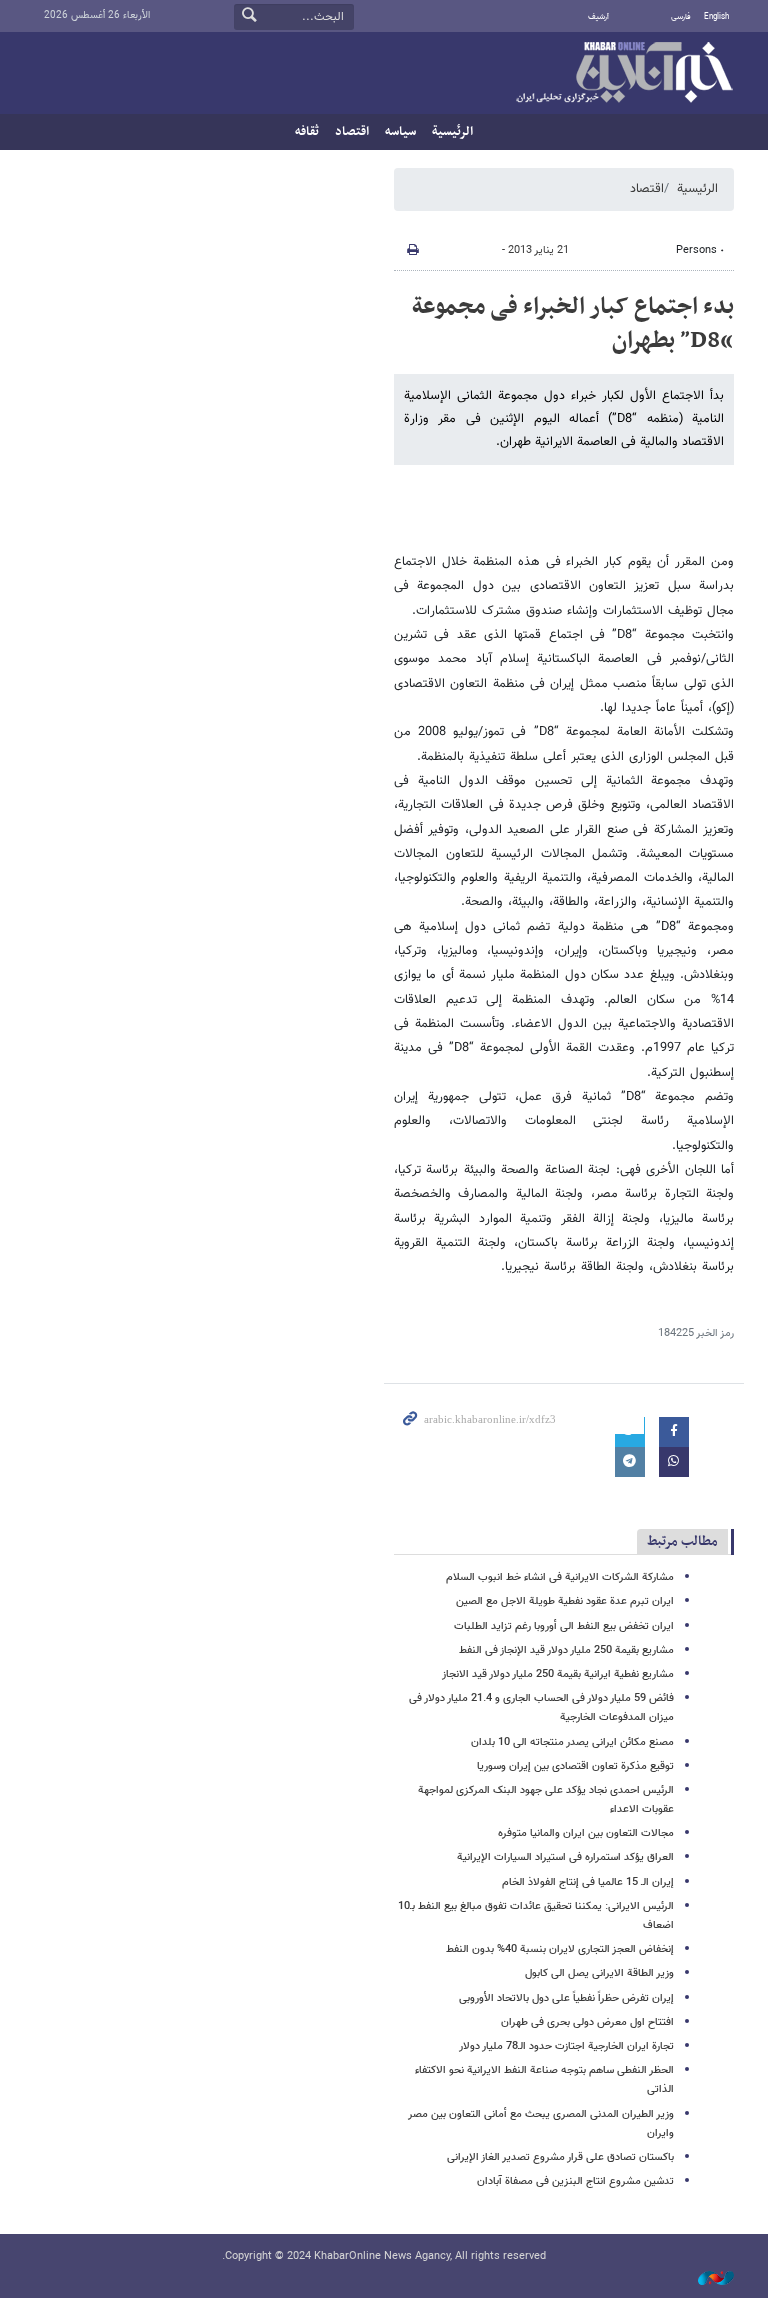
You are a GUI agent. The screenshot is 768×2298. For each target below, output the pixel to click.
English (716, 17)
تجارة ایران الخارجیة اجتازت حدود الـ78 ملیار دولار (566, 2046)
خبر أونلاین (624, 74)
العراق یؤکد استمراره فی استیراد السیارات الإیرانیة (565, 1857)
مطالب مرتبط (682, 1541)
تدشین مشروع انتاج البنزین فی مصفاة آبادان (575, 2181)
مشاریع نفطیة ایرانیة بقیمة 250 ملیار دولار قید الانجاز (558, 1674)
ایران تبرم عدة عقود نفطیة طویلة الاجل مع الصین (565, 1601)
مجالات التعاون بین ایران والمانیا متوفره (586, 1833)
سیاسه (400, 132)
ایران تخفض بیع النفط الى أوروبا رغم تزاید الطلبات (564, 1626)
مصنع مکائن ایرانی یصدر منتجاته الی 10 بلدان (572, 1742)
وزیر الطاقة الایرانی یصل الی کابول (599, 1973)
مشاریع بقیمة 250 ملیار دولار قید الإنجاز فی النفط (566, 1650)
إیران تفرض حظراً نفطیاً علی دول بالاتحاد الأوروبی (566, 1998)
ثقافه (307, 132)
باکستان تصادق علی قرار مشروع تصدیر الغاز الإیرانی (560, 2157)
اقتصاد (352, 132)
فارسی (681, 17)
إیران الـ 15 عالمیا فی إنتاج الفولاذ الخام (588, 1882)
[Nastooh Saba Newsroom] (706, 2279)
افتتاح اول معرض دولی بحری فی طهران (587, 2022)
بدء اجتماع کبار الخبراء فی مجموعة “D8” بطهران (573, 324)
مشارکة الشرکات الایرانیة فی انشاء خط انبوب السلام (560, 1577)
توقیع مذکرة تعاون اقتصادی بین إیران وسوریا (575, 1766)
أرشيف (598, 17)
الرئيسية (452, 132)
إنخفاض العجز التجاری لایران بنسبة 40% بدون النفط (560, 1949)
